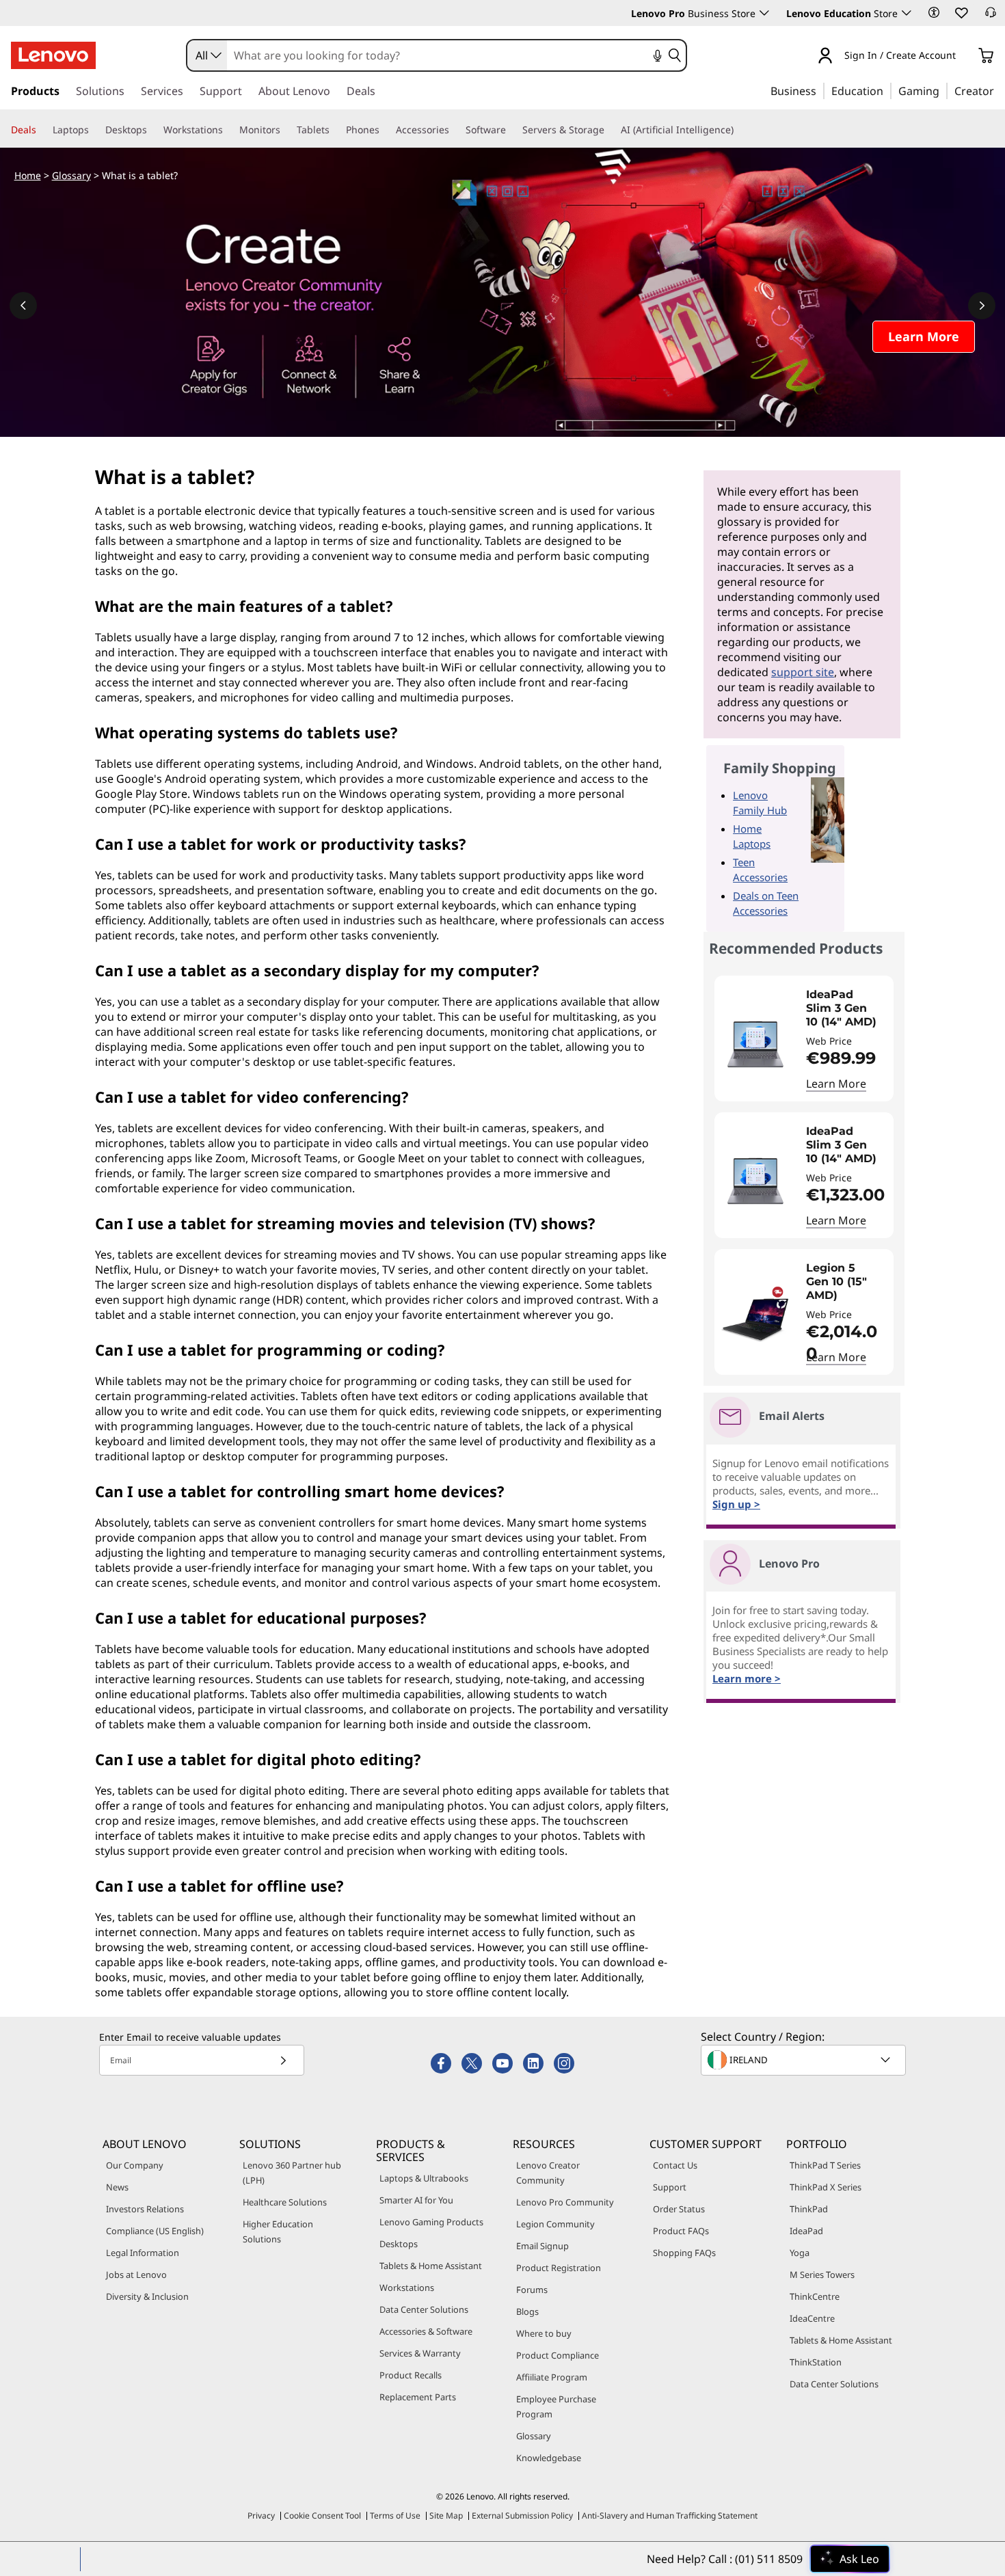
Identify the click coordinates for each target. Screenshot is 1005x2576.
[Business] (820, 90)
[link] (991, 16)
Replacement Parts (418, 2397)
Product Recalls (411, 2375)
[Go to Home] (53, 55)
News (117, 2187)
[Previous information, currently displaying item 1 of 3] (23, 306)
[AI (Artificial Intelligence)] (739, 130)
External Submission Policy (522, 2515)
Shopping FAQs (684, 2253)
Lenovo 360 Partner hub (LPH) (292, 2173)
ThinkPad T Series (825, 2165)
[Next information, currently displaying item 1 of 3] (982, 306)
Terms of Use (395, 2515)
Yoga (800, 2253)
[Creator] (999, 90)
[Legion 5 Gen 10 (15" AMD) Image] (755, 1317)
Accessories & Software (426, 2331)
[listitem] (804, 1038)
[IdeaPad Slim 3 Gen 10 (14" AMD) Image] (755, 1044)
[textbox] (805, 2060)
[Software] (511, 130)
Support (670, 2187)
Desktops (399, 2244)
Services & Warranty (420, 2353)
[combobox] (207, 55)
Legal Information (143, 2253)
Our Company (135, 2165)
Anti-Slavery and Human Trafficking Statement (670, 2515)
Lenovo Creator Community (548, 2173)
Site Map (446, 2515)
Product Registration (559, 2268)
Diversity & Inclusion (147, 2296)
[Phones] (385, 130)
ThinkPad (809, 2209)
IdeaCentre (812, 2318)
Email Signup (542, 2246)
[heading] (846, 1008)
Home (28, 175)
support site (803, 672)
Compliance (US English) (155, 2231)
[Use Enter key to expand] (964, 56)
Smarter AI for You (416, 2200)
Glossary (71, 175)
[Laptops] (94, 130)
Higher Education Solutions (278, 2231)
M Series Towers (822, 2275)
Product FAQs (681, 2231)
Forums (532, 2290)
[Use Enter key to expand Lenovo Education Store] (907, 13)
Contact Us (675, 2165)
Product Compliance (558, 2355)
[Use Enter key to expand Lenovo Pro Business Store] (764, 13)
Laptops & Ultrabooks (424, 2178)
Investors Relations (145, 2209)
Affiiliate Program (552, 2377)
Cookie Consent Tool (322, 2515)
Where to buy (544, 2333)
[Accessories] (455, 130)
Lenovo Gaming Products (431, 2222)
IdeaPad (806, 2231)
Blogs (527, 2311)
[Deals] (42, 130)
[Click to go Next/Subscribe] (283, 2060)
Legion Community (555, 2224)
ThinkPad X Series (826, 2187)
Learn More (836, 1084)
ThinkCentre (815, 2296)
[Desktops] (152, 130)
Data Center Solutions (424, 2309)
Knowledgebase (549, 2458)
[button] (934, 12)
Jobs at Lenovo (136, 2275)
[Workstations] (228, 130)
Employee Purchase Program (556, 2406)
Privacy (261, 2515)
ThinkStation (816, 2362)
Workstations (407, 2287)
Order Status (679, 2209)
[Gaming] (943, 90)
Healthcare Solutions (285, 2202)
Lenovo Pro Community (565, 2202)
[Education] (887, 90)
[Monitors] (286, 130)
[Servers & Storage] (610, 130)
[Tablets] (335, 130)
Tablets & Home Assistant (431, 2266)
